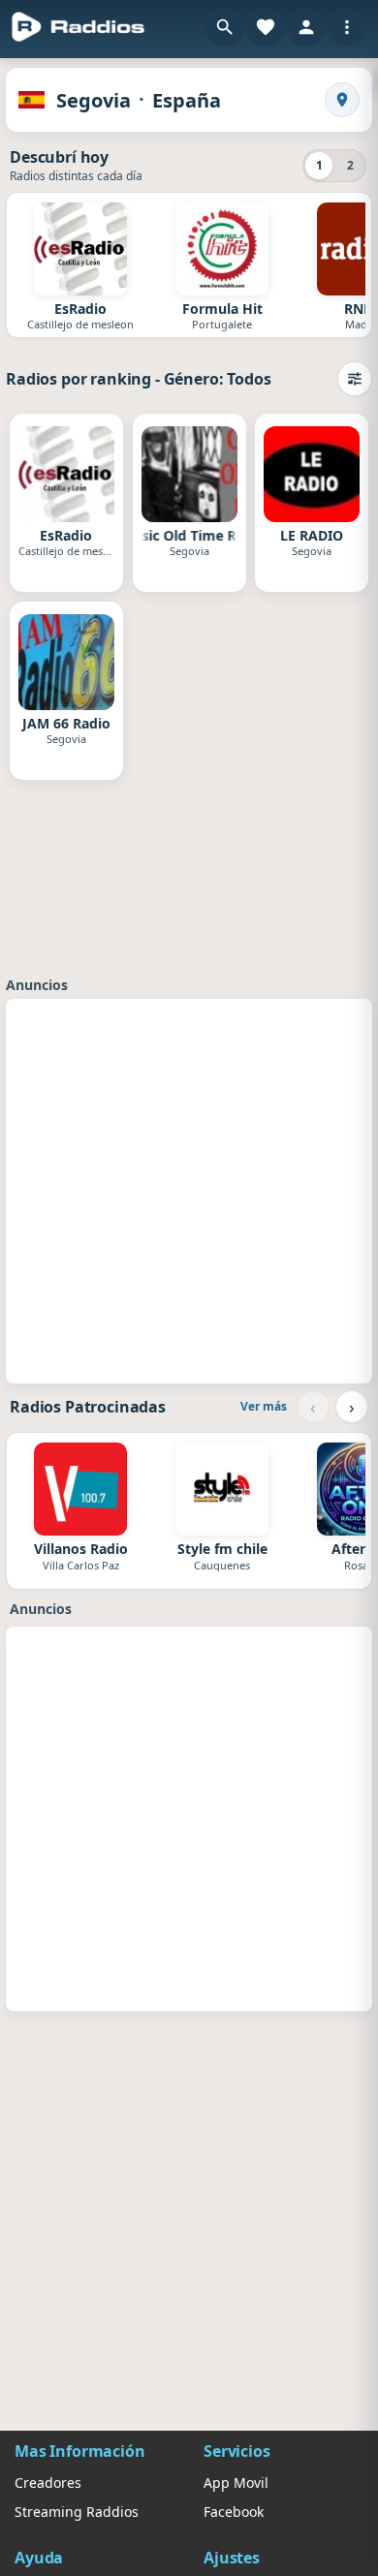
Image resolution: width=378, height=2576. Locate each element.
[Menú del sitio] (347, 27)
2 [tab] (350, 165)
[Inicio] (79, 27)
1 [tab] (319, 165)
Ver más (264, 1406)
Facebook (234, 2512)
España (187, 100)
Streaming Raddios (77, 2512)
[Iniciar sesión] (306, 27)
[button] (225, 27)
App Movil (236, 2483)
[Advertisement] (189, 1189)
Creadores (48, 2483)
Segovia (94, 100)
